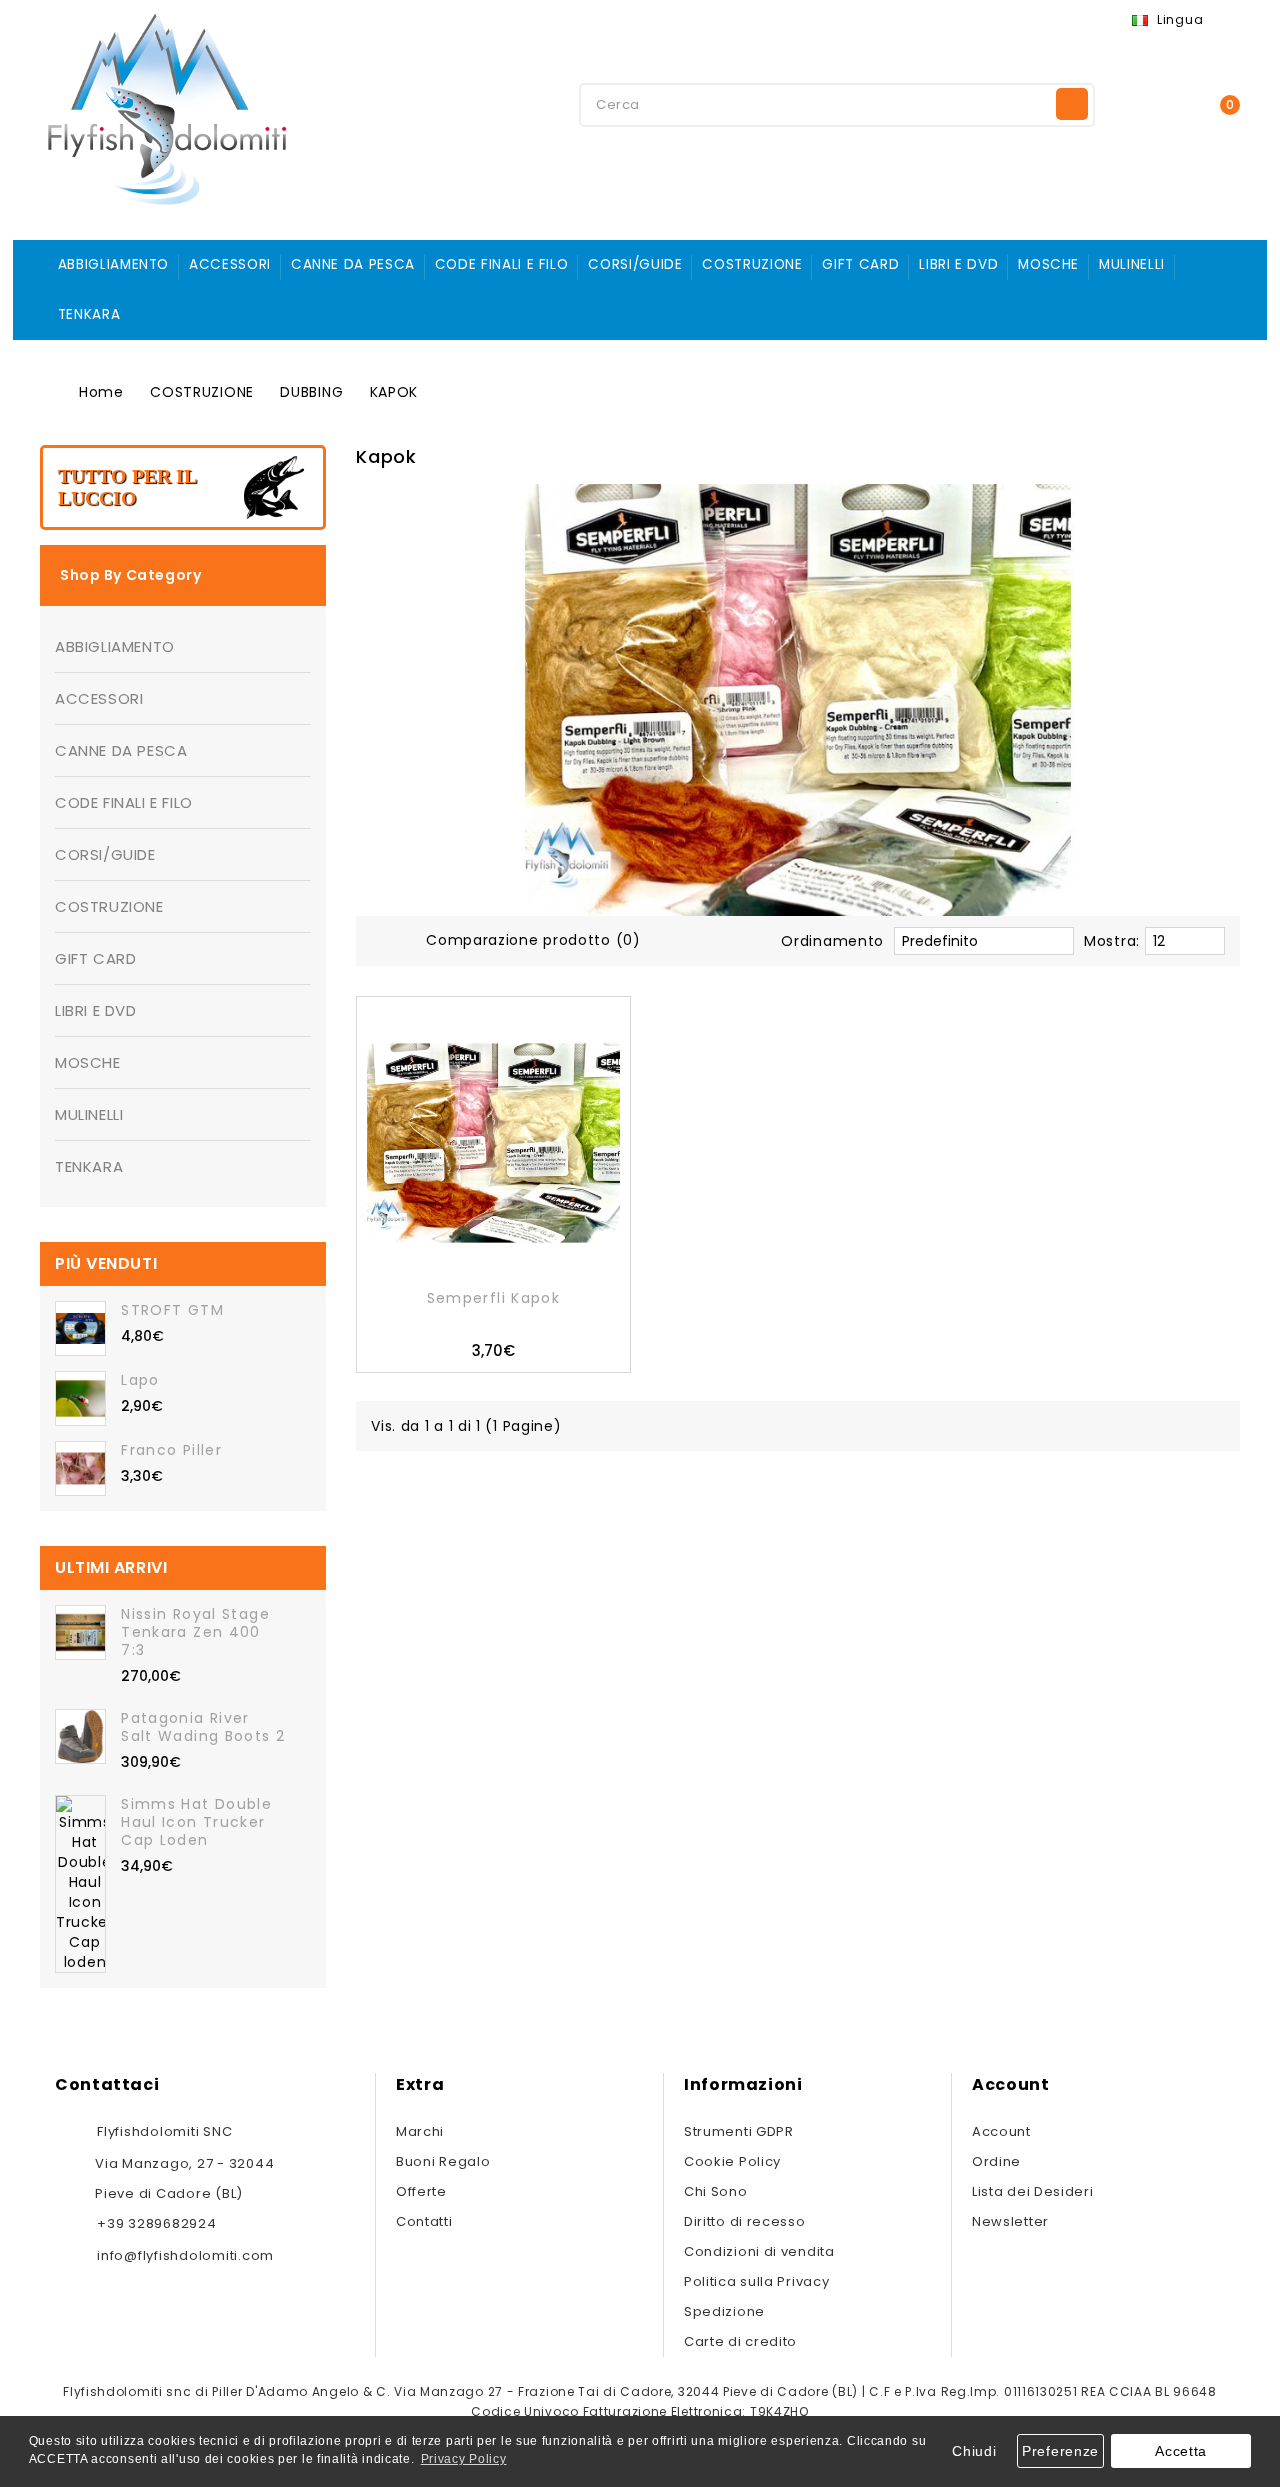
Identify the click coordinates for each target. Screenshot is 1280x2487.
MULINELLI (1132, 264)
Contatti (424, 2221)
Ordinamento (832, 941)
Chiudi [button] (974, 2451)
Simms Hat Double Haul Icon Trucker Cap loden (196, 1822)
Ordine (996, 2161)
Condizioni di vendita (759, 2251)
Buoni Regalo (443, 2161)
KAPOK (394, 392)
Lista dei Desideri (1033, 2191)
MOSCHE (1048, 264)
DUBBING (311, 392)
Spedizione (724, 2311)
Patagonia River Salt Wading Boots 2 (203, 1727)
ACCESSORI (230, 264)
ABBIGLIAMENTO (113, 264)
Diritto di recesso (745, 2221)
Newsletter (1010, 2221)
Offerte (421, 2191)
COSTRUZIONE (752, 264)
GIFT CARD (860, 264)
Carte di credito (740, 2341)
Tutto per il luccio (127, 487)
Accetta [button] (1181, 2451)
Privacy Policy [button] (464, 2459)
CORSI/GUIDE (635, 264)
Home (101, 392)
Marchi (420, 2131)
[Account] (1145, 103)
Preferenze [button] (1060, 2451)
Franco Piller (171, 1450)
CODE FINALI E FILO (502, 264)
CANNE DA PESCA (353, 264)
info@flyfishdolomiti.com (185, 2255)
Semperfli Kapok (494, 1298)
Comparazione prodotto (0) (533, 940)
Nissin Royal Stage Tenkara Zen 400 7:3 (195, 1632)
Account (1001, 2131)
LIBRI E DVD (958, 264)
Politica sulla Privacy (756, 2281)
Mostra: (1112, 941)
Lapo (140, 1380)
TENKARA (89, 314)
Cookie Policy (732, 2161)
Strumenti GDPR (739, 2131)
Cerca (1072, 104)
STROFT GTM (172, 1310)
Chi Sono (716, 2191)
